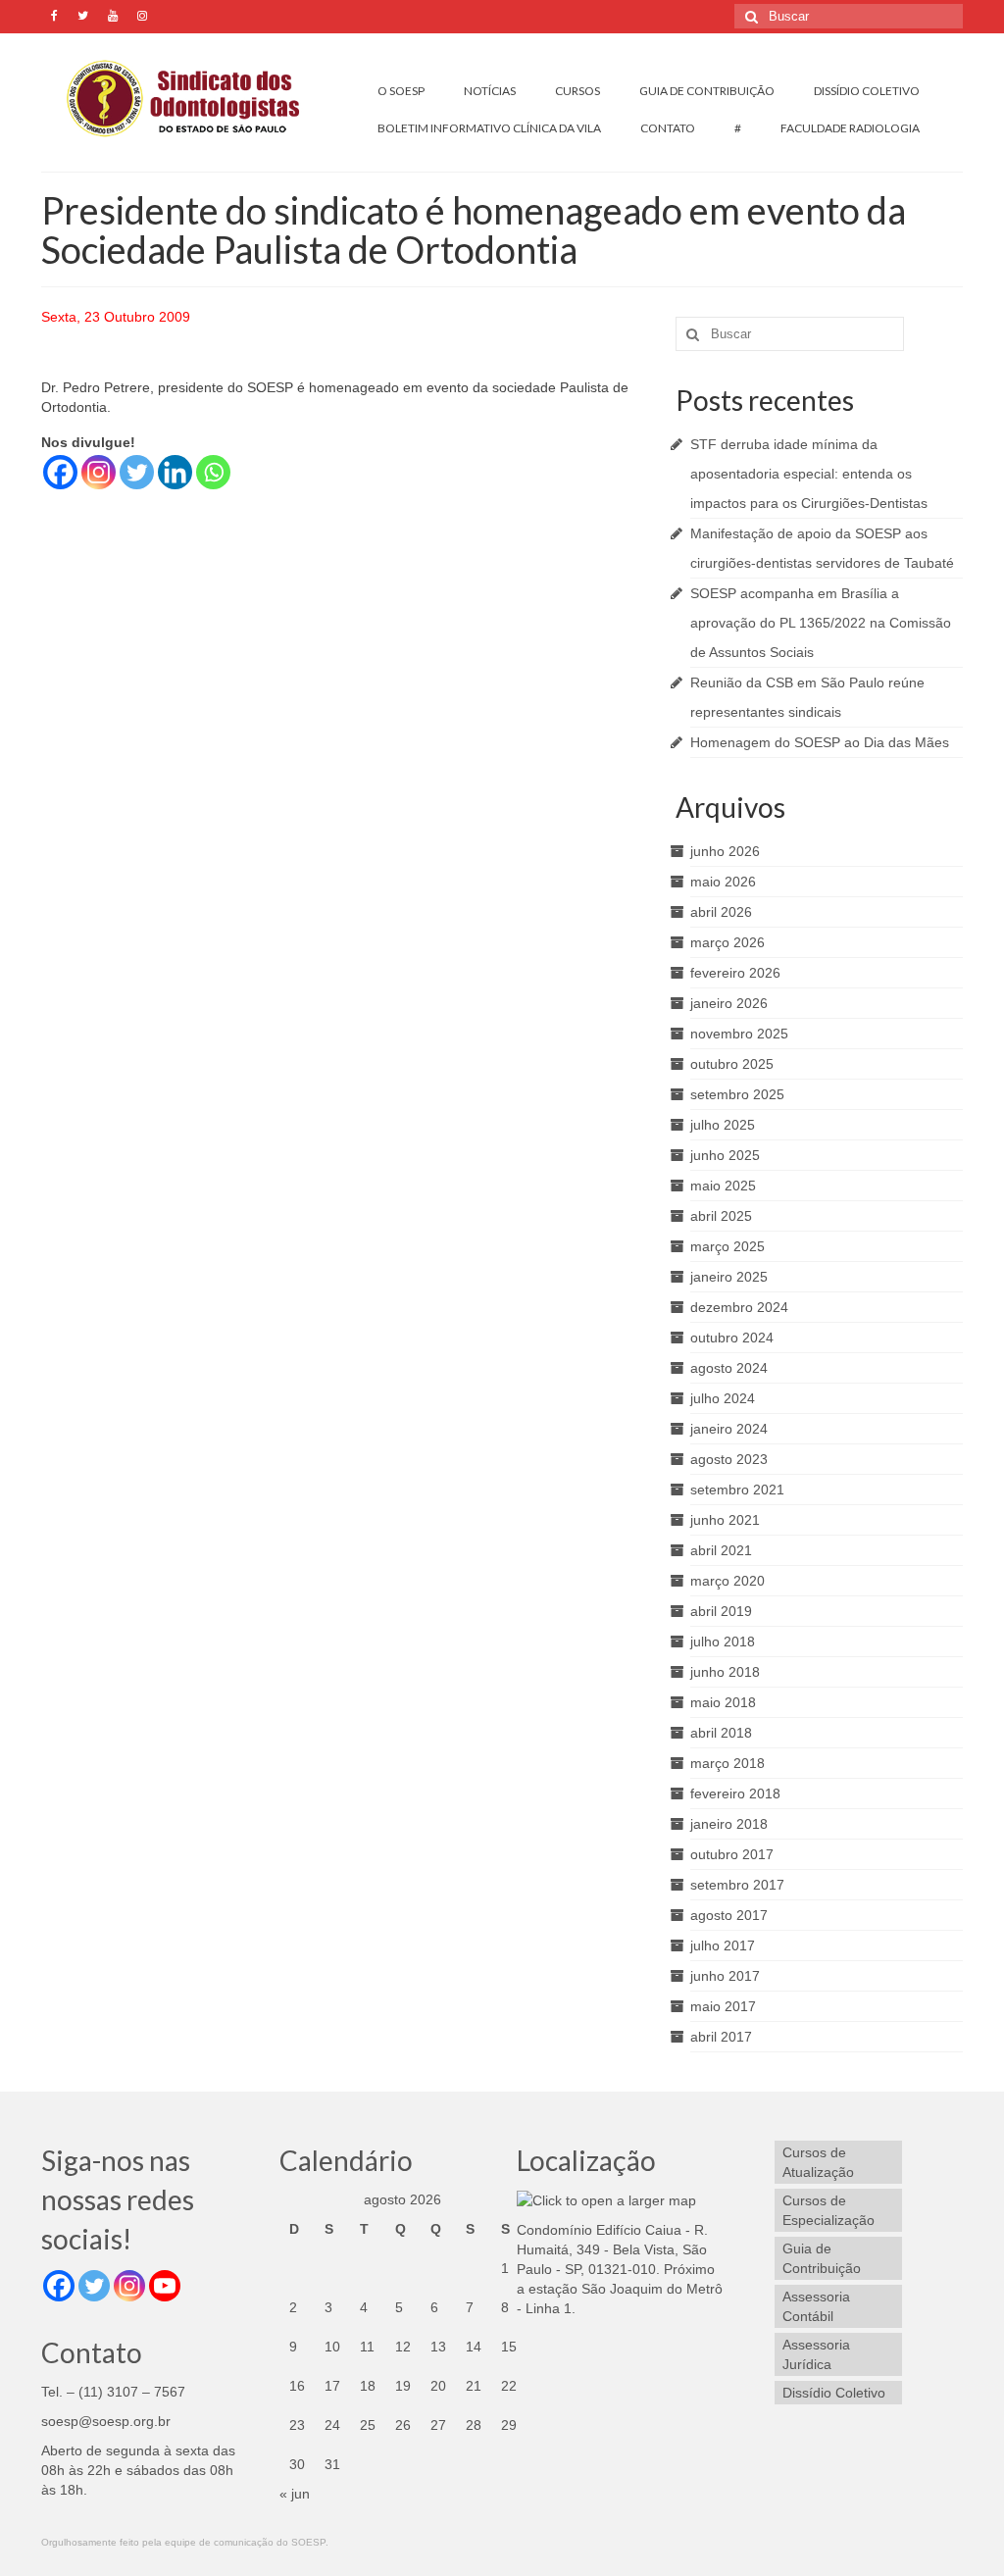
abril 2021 (721, 1550)
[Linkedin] (175, 472)
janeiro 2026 (729, 1003)
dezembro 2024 (739, 1307)
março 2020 (728, 1581)
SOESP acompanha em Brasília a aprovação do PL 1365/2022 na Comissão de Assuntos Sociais (821, 623)
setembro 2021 (737, 1490)
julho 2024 (723, 1398)
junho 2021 (725, 1520)
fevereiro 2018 (735, 1793)
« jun (295, 2494)
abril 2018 (721, 1733)
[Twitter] (137, 472)
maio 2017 (723, 2006)
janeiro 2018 (729, 1824)
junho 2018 (725, 1672)
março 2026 (728, 942)
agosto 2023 (729, 1459)
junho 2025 (725, 1155)
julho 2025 (723, 1125)
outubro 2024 (732, 1338)
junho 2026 (725, 851)
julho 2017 (723, 1945)
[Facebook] (60, 472)
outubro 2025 (732, 1064)
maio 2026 (723, 882)
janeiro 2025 (729, 1277)
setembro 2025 (737, 1094)
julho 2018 (723, 1642)
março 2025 (728, 1246)
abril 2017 (721, 2037)
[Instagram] (99, 472)
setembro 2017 (737, 1885)
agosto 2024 (729, 1368)
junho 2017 (725, 1976)
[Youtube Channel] (165, 2286)
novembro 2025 (739, 1034)
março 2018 (728, 1763)
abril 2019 (721, 1611)
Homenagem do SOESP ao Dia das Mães (820, 742)
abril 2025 (721, 1216)
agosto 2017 (729, 1915)
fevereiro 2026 (735, 973)
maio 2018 (723, 1702)
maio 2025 (723, 1186)
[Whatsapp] (213, 472)
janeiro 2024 (729, 1429)
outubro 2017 (732, 1854)
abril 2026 (721, 912)
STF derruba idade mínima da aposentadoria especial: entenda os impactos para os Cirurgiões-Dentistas (809, 474)
